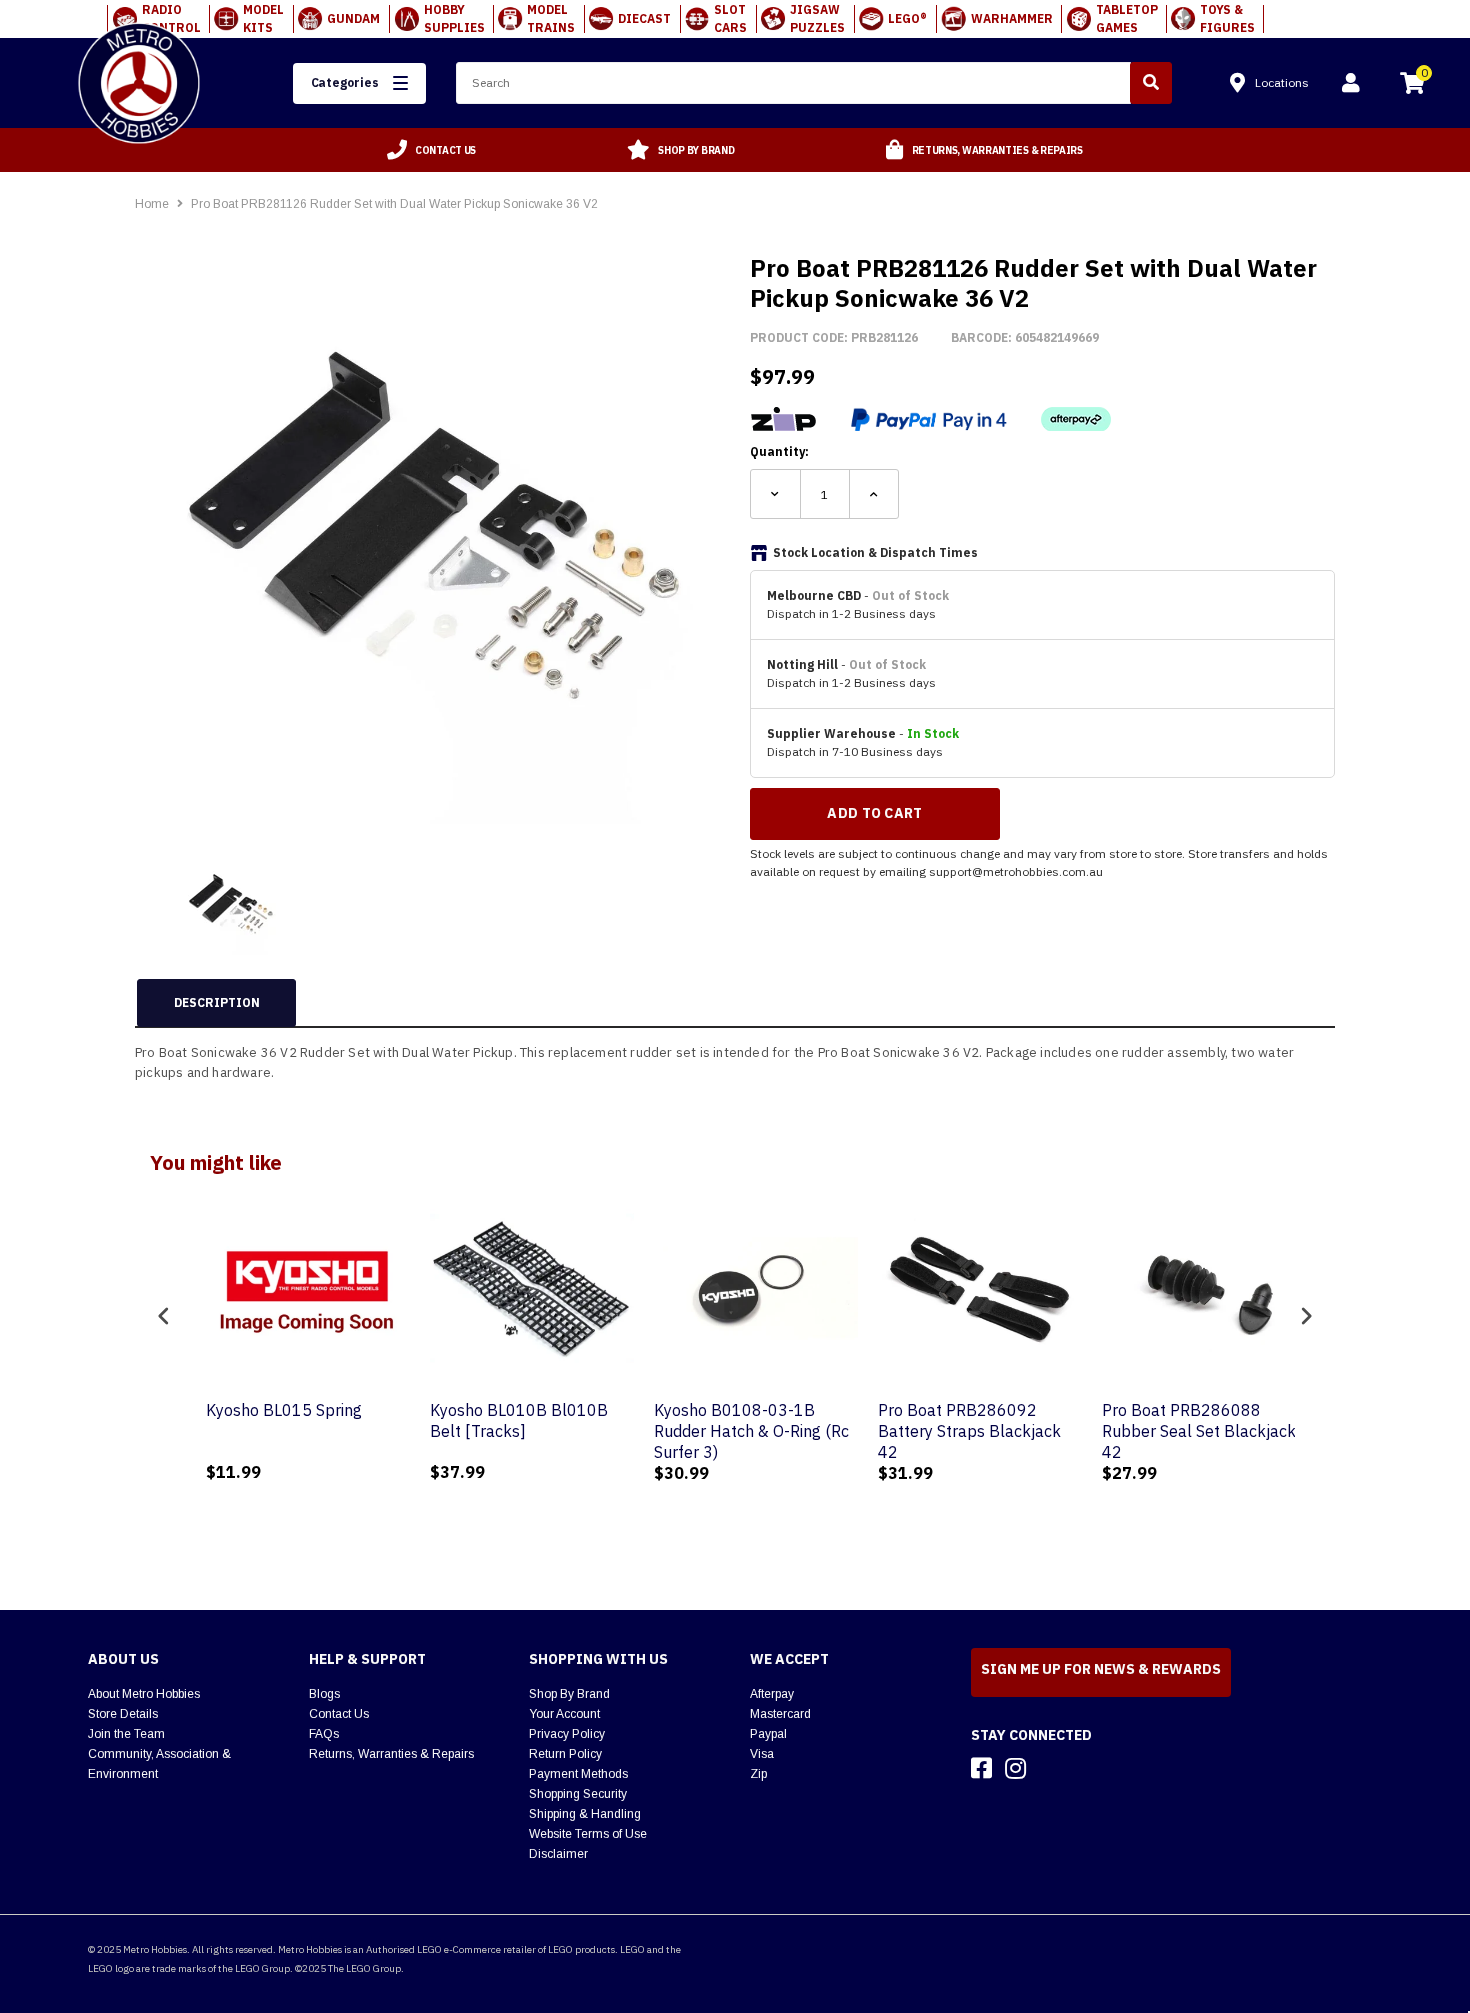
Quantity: (779, 451)
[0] (1412, 86)
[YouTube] (1051, 1768)
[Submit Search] (1151, 83)
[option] (432, 150)
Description (217, 1002)
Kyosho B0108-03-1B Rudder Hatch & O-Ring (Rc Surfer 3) (730, 1431)
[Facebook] (981, 1768)
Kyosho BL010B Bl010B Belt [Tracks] (498, 1420)
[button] (360, 83)
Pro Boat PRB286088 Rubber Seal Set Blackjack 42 (1178, 1431)
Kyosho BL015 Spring (263, 1410)
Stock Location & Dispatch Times (875, 552)
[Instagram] (1015, 1768)
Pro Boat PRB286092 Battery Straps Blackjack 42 (948, 1431)
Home (152, 204)
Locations (1282, 82)
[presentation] (164, 1315)
